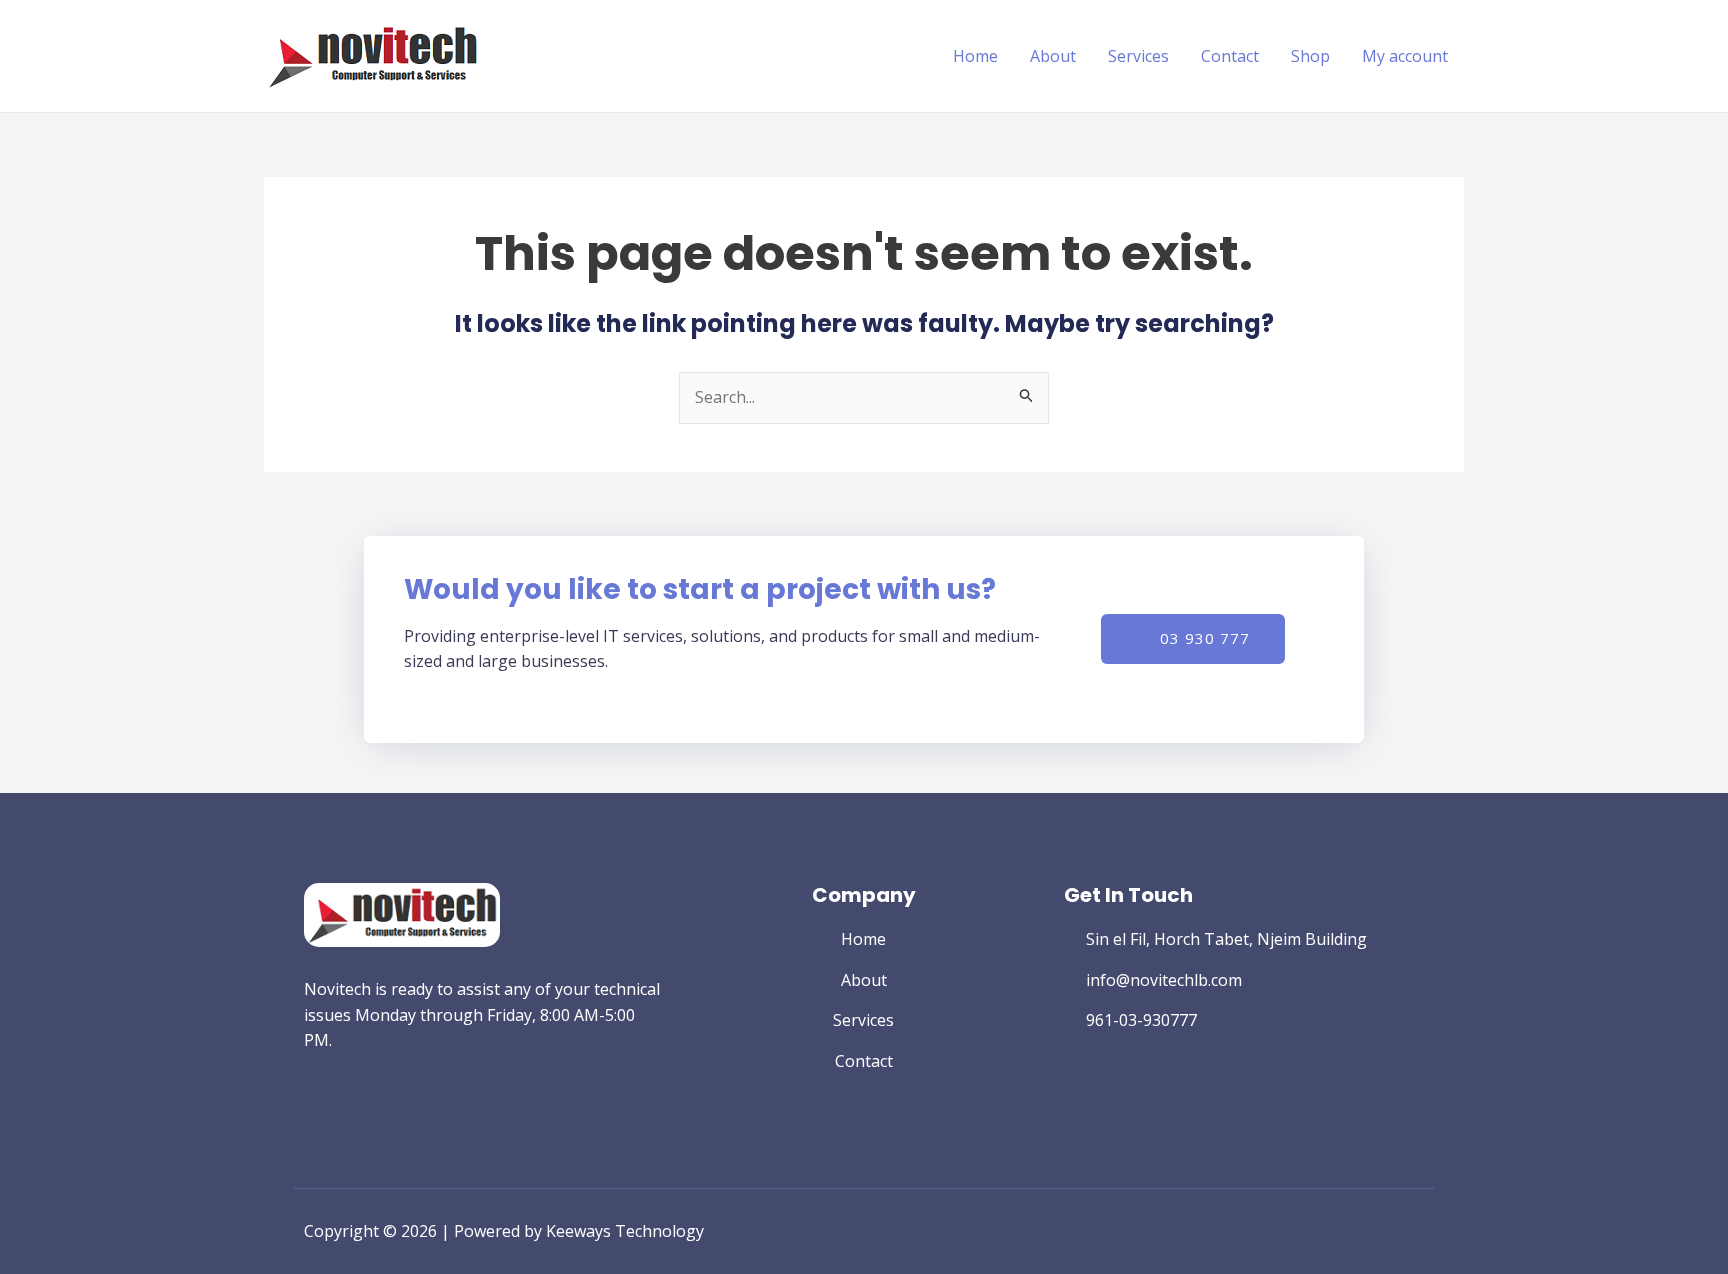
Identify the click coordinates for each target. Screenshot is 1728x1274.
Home (975, 56)
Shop (1310, 56)
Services (1138, 56)
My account (1405, 56)
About (1053, 56)
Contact (1230, 56)
